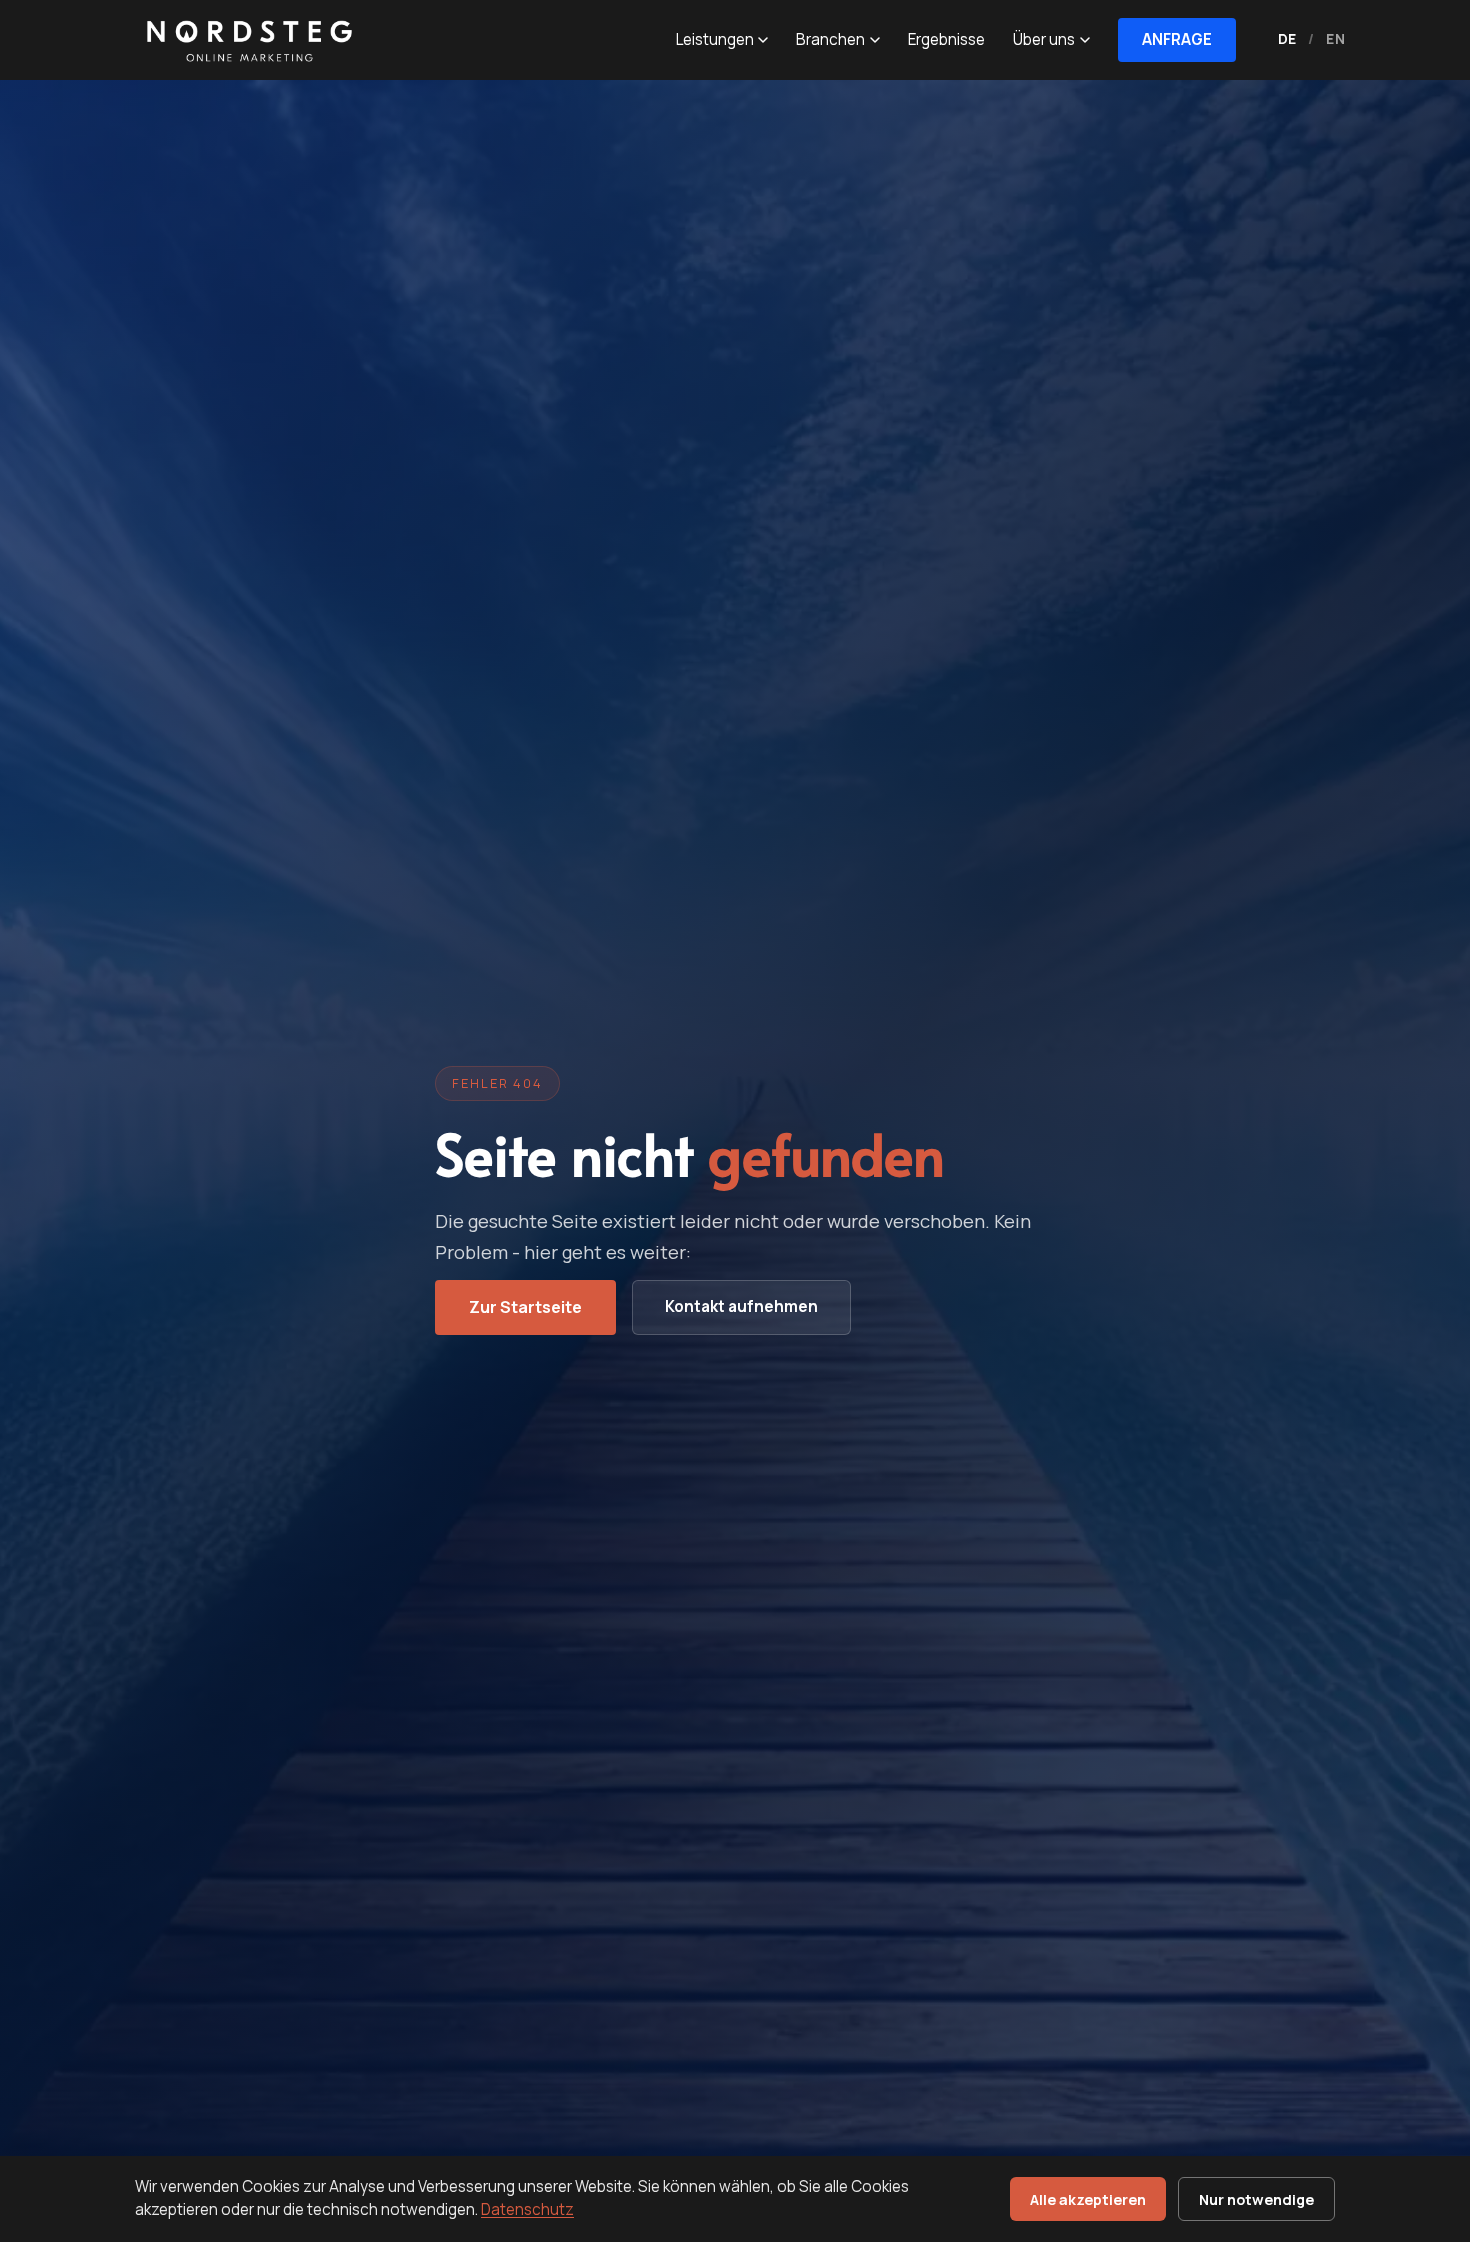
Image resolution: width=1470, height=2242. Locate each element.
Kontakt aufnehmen (741, 1306)
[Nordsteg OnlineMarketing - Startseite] (245, 40)
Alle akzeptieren (1088, 2199)
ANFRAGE (1177, 39)
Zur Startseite (525, 1307)
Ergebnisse (946, 39)
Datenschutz (527, 2209)
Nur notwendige (1256, 2199)
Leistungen (715, 39)
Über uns (1044, 39)
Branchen (830, 39)
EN (1335, 39)
